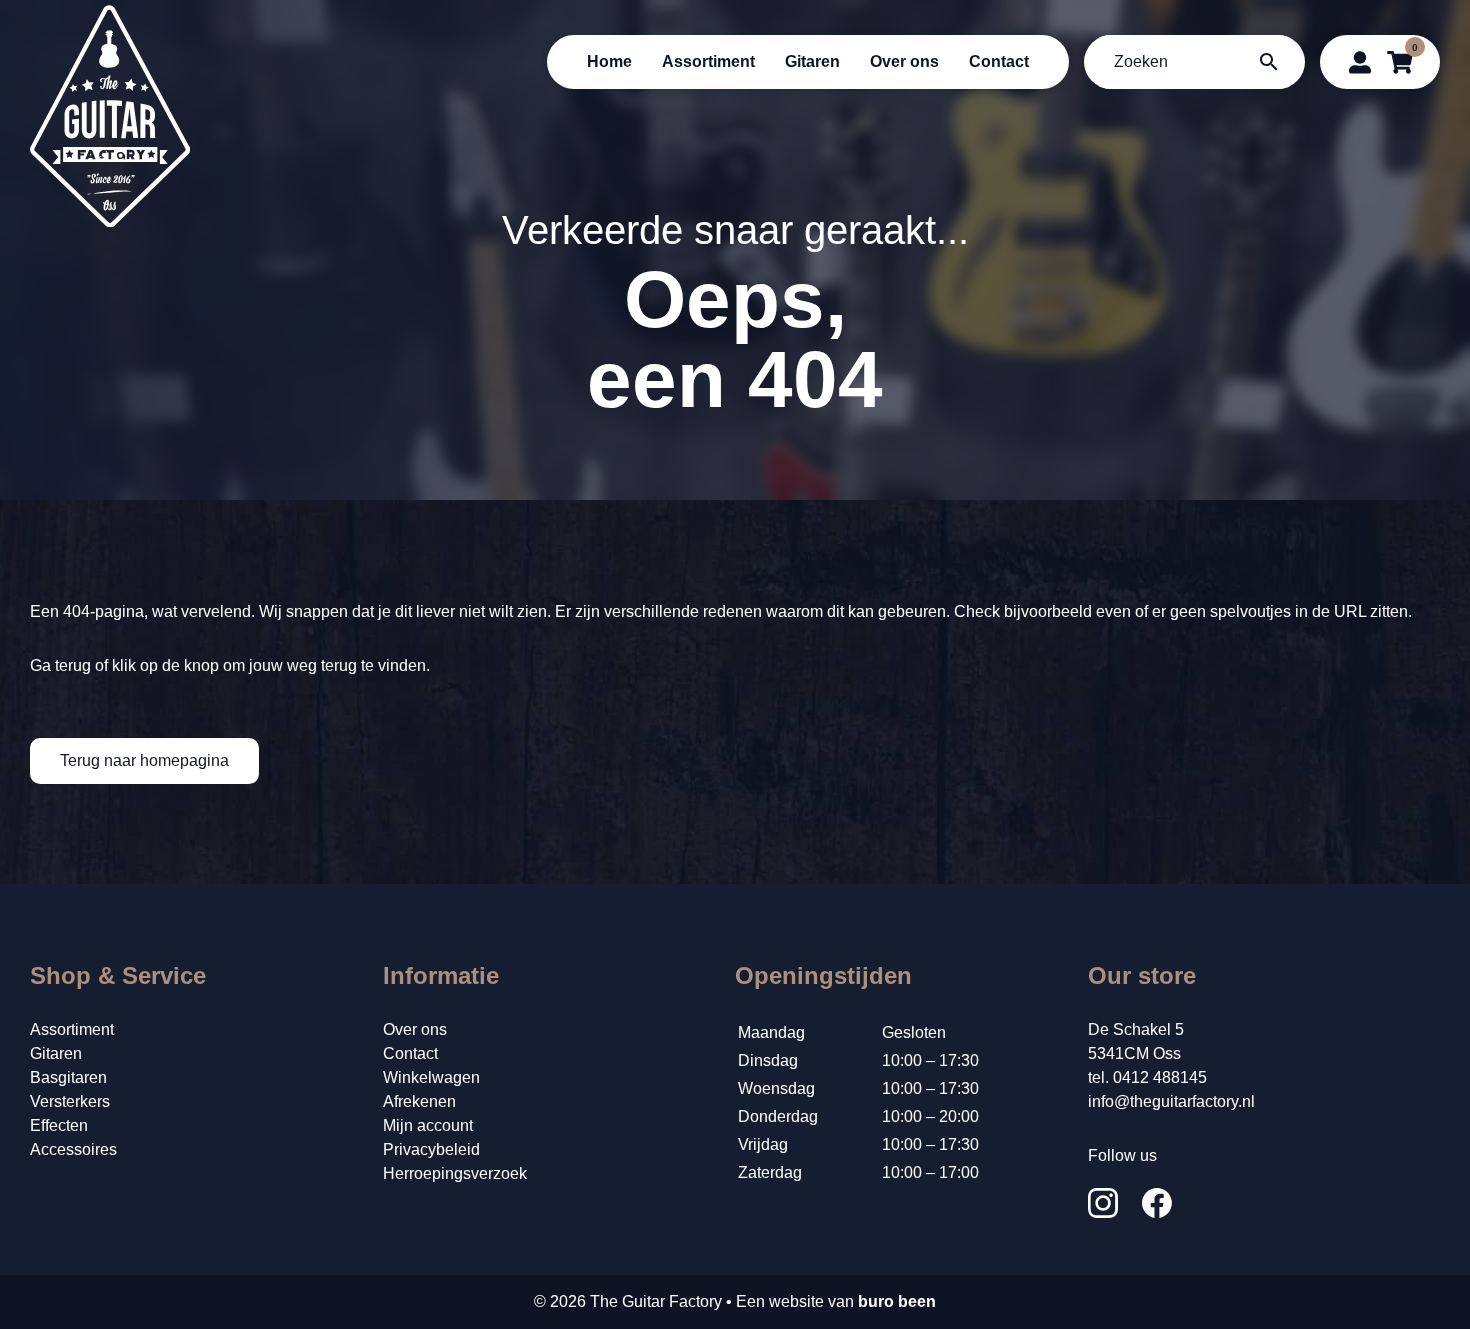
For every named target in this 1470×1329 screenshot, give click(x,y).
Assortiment (708, 61)
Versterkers (70, 1101)
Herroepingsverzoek (455, 1173)
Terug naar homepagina (144, 760)
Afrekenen (419, 1101)
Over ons (904, 61)
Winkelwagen (431, 1077)
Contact (999, 61)
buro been (897, 1301)
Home (609, 61)
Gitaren (812, 61)
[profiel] (1360, 62)
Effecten (59, 1125)
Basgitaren (68, 1077)
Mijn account (428, 1125)
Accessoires (73, 1149)
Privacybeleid (431, 1149)
